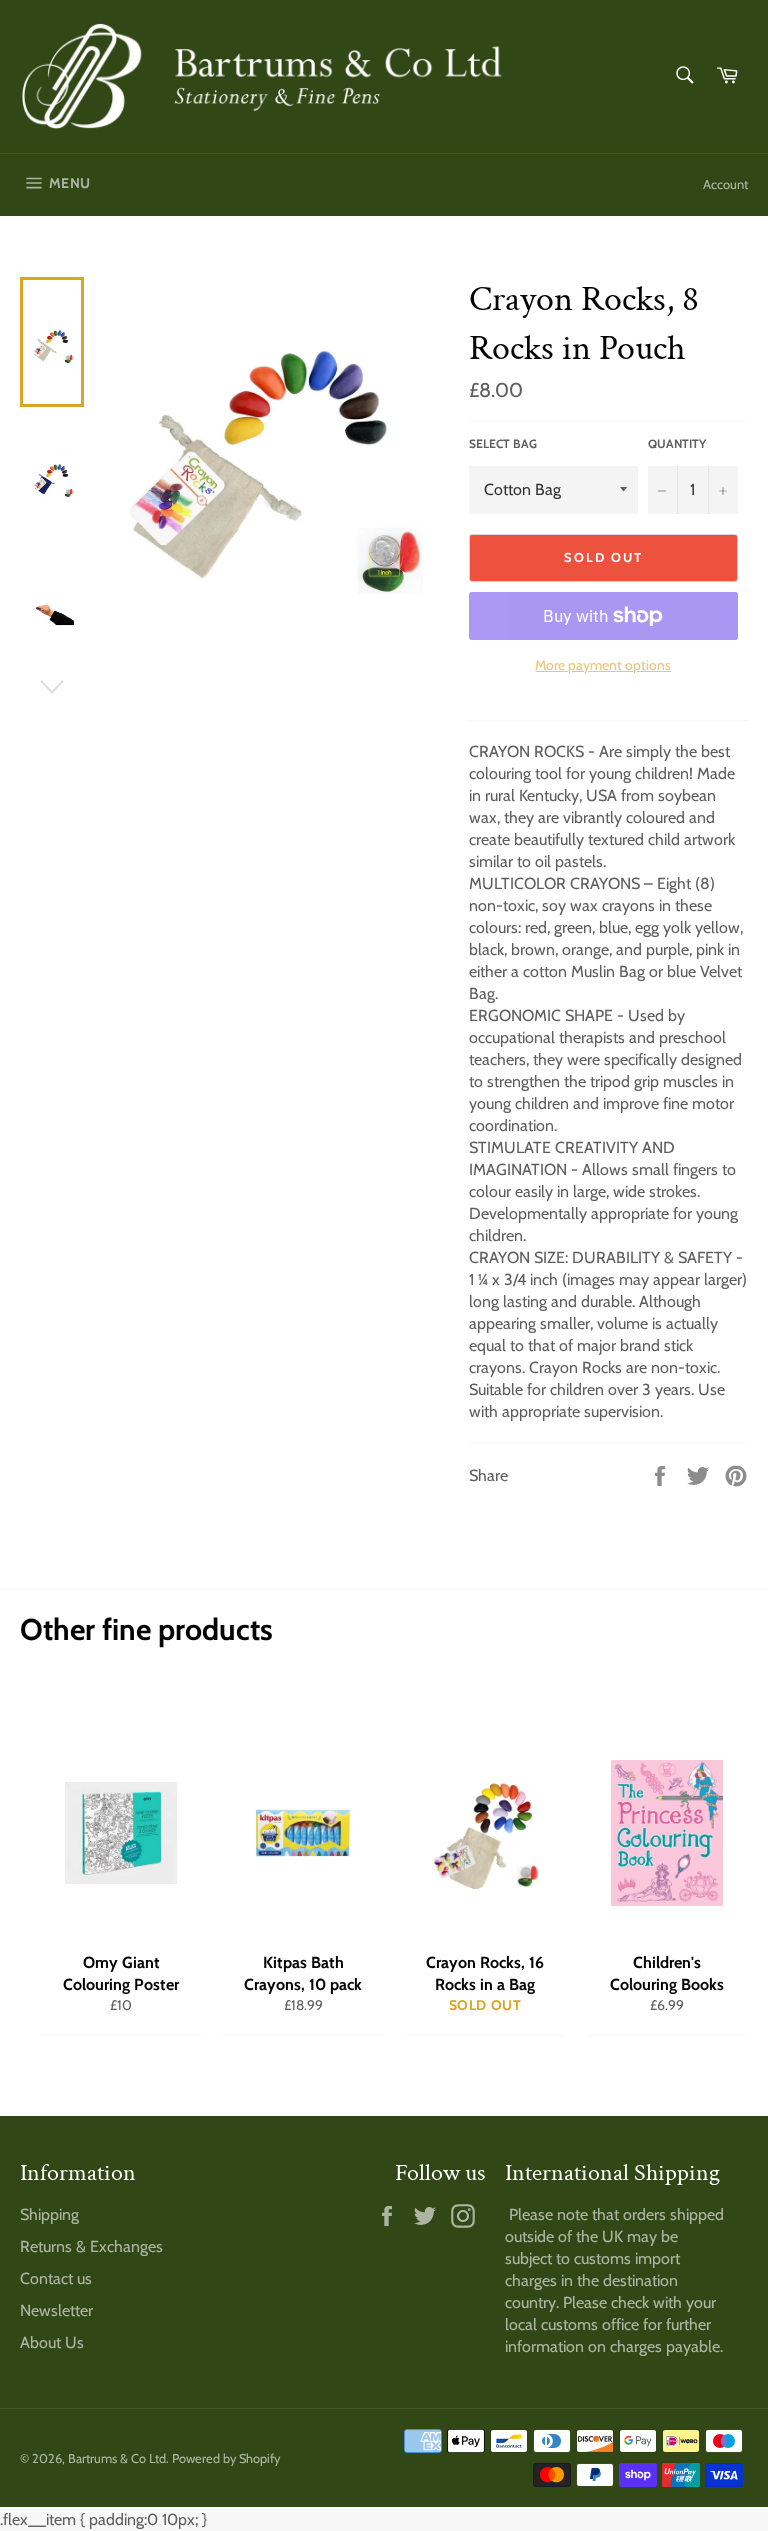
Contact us (56, 2278)
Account (725, 184)
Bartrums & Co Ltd (117, 2458)
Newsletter (56, 2310)
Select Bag (503, 443)
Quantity (677, 443)
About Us (52, 2342)
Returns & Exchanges (91, 2246)
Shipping (49, 2214)
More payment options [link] (603, 665)
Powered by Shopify (226, 2458)
